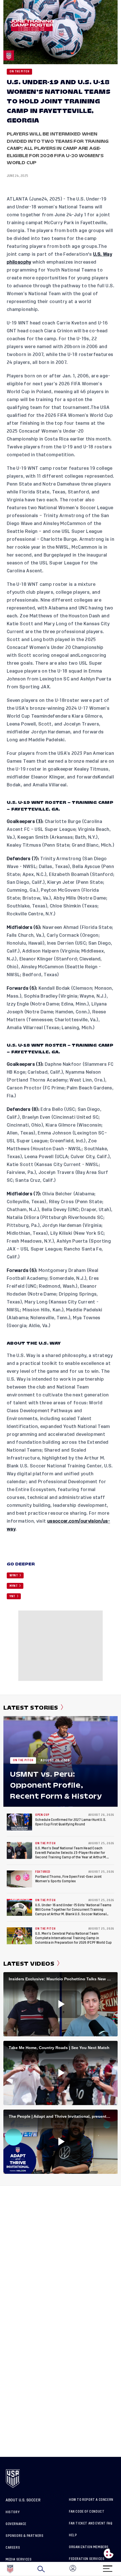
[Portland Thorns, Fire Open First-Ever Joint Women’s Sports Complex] (19, 1879)
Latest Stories (31, 1708)
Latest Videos (29, 1964)
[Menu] (107, 2567)
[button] (121, 2569)
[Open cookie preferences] (109, 2553)
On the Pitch (19, 72)
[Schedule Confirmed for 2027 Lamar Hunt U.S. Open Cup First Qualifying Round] (19, 1822)
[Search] (41, 2569)
